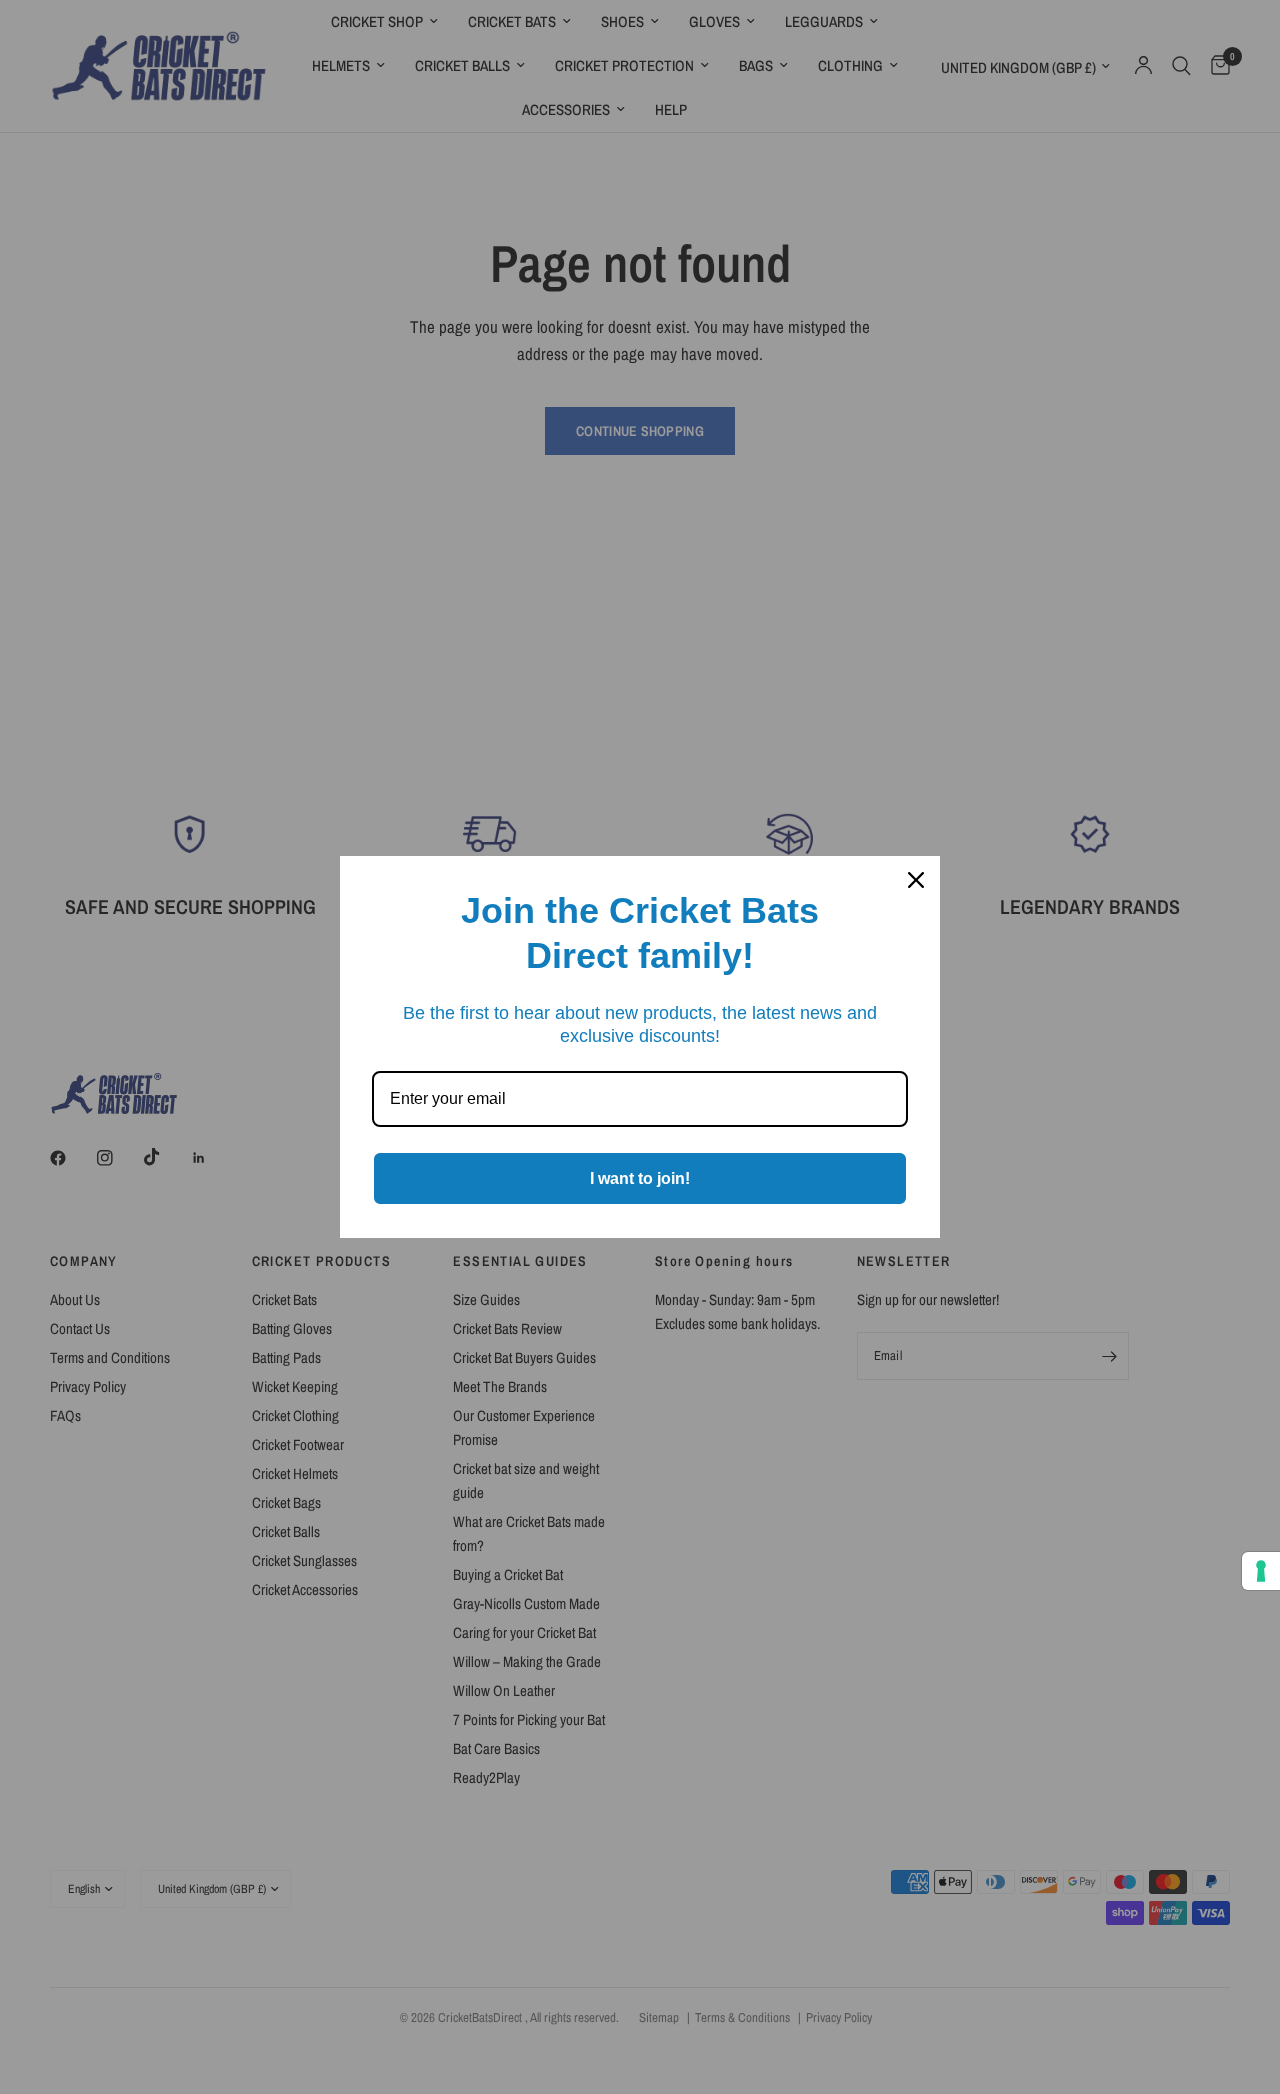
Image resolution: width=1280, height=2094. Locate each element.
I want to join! (640, 1178)
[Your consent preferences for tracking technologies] (1261, 1571)
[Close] (916, 880)
